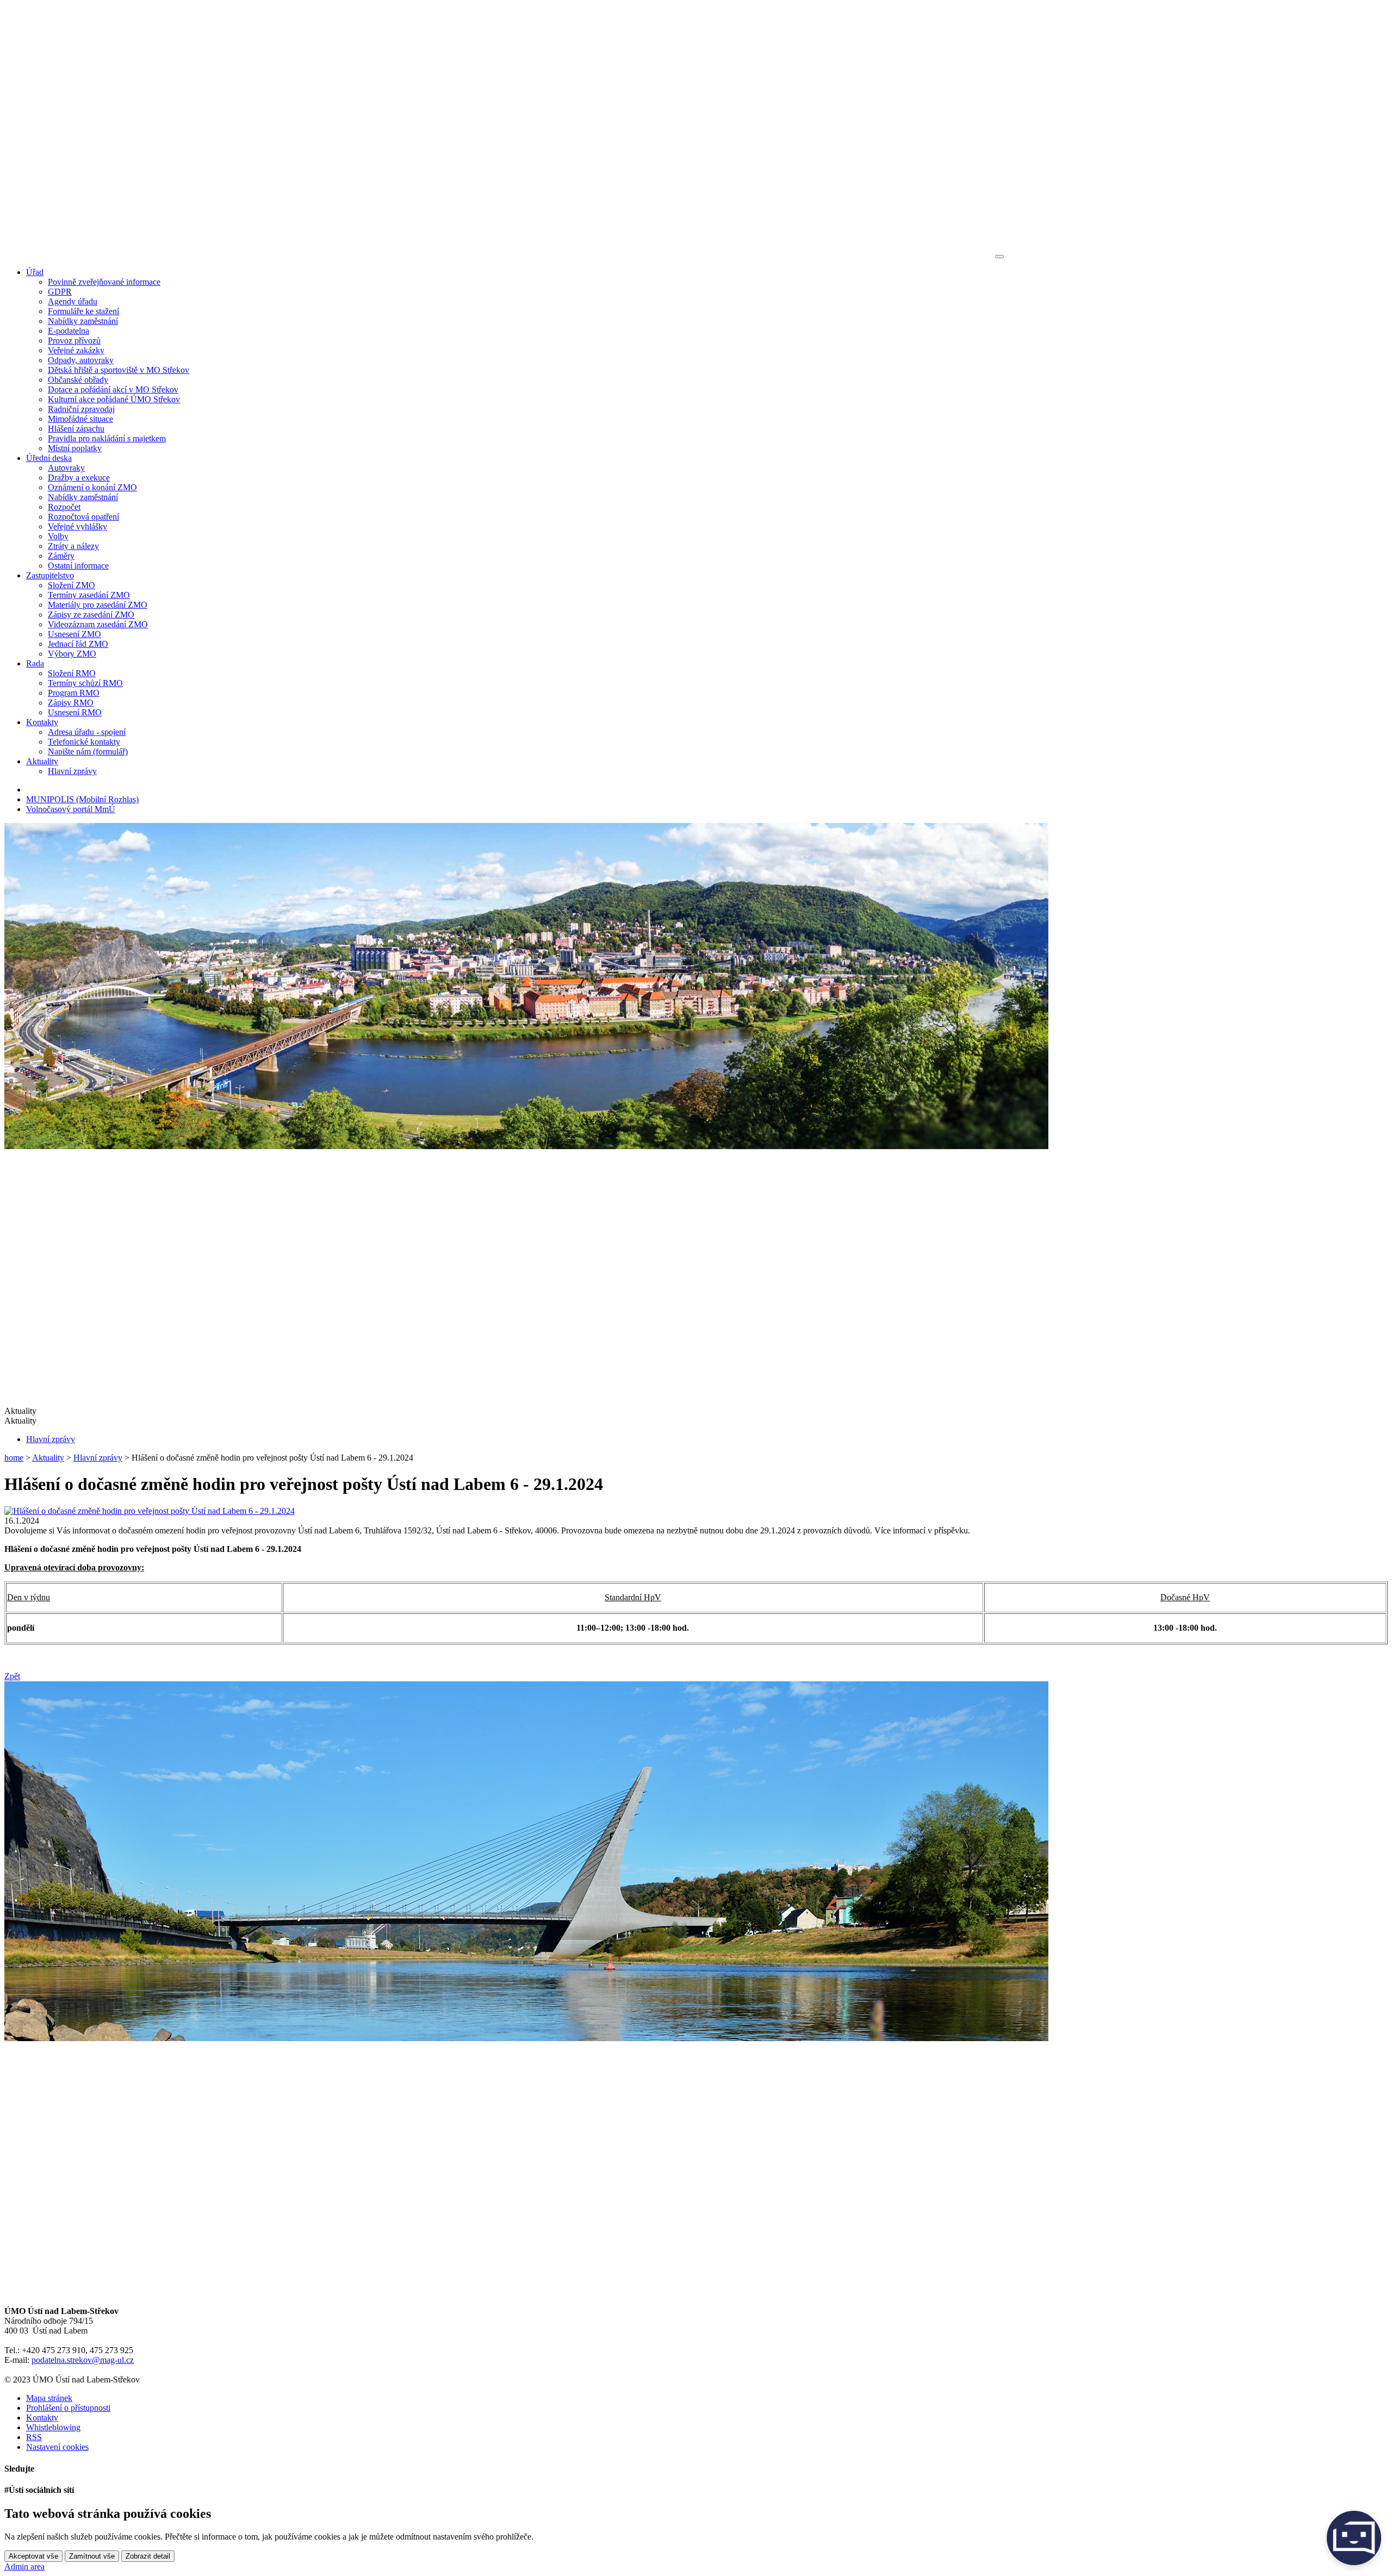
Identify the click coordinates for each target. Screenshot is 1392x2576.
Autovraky (66, 468)
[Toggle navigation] (999, 257)
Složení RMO (72, 673)
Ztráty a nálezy (73, 546)
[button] (696, 1421)
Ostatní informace (78, 566)
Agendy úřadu (73, 301)
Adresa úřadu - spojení (87, 732)
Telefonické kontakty (84, 742)
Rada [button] (35, 663)
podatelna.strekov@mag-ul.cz (83, 2360)
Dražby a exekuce (79, 478)
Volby (58, 536)
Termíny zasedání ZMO (89, 595)
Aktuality (48, 1458)
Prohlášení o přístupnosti (68, 2408)
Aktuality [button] (42, 761)
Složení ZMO (72, 585)
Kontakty (42, 2418)
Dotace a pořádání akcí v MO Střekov (113, 389)
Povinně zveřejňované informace (104, 282)
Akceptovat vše (33, 2556)
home (14, 1458)
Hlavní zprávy (72, 771)
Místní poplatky (75, 448)
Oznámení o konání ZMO (92, 487)
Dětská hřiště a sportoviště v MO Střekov (119, 370)
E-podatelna (69, 331)
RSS (34, 2437)
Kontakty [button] (42, 722)
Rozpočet (64, 507)
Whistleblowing (53, 2427)
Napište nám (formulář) (88, 751)
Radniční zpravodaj (81, 409)
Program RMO (74, 693)
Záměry (61, 556)
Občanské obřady (78, 380)
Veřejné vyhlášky (77, 526)
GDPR (60, 292)
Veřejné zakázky (76, 350)
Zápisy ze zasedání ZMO (91, 615)
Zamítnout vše (92, 2556)
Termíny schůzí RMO (85, 683)
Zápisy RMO (71, 703)
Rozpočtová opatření (83, 517)
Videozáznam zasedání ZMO (98, 624)
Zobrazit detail (148, 2556)
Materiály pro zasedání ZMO (98, 605)
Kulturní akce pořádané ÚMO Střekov (114, 399)
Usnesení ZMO (74, 634)
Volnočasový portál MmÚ (71, 809)
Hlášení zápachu (76, 429)
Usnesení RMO (75, 712)
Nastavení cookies (57, 2447)
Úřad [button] (35, 272)
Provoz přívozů (74, 341)
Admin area (24, 2566)
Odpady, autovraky (81, 360)
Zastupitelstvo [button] (50, 575)
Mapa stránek (49, 2398)
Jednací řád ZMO (78, 644)
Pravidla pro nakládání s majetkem (107, 438)
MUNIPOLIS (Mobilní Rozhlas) (82, 799)
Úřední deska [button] (49, 458)
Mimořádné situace (80, 419)
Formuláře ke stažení (83, 311)
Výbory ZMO (72, 654)
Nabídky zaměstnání (83, 321)
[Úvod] (499, 254)
